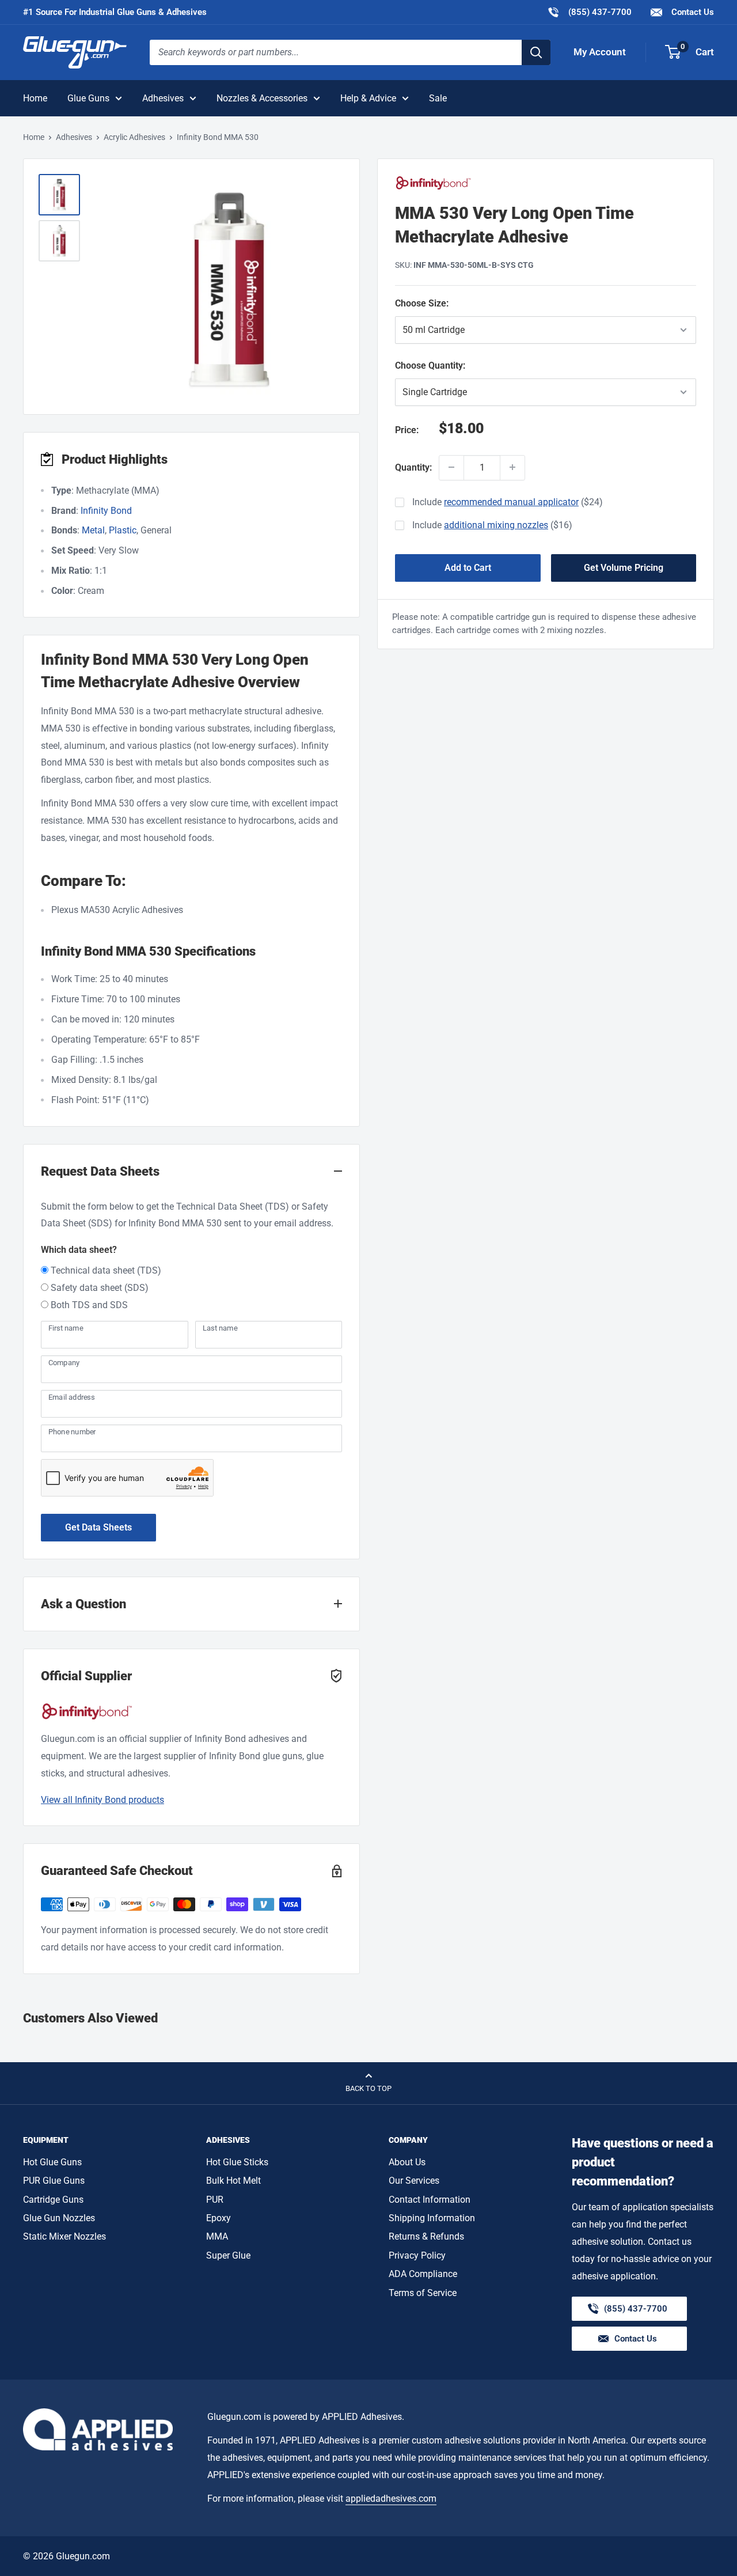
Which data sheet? (79, 1250)
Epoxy (219, 2218)
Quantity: (413, 467)
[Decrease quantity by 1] (451, 467)
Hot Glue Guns (52, 2162)
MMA (217, 2236)
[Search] (536, 52)
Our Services (414, 2181)
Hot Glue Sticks (237, 2162)
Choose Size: (455, 303)
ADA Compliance (423, 2274)
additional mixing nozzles (496, 525)
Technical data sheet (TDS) (106, 1270)
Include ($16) (492, 525)
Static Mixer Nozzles (64, 2236)
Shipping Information (432, 2218)
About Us (407, 2162)
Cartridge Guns (53, 2200)
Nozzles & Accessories (262, 98)
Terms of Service (423, 2293)
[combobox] (336, 52)
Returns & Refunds (426, 2236)
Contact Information (430, 2200)
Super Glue (228, 2255)
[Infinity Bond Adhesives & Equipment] (546, 183)
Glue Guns (88, 98)
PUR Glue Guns (54, 2181)
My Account (600, 52)
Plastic (123, 530)
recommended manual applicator (511, 502)
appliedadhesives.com (391, 2499)
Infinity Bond (106, 511)
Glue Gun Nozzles (59, 2218)
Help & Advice (368, 98)
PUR (215, 2200)
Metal (93, 530)
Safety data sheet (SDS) (100, 1288)
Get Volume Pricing (624, 567)
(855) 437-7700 (589, 12)
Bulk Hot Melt (233, 2181)
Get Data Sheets (98, 1527)
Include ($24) (508, 502)
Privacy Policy (417, 2255)
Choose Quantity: (465, 365)
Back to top (368, 2088)
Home (35, 98)
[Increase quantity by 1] (512, 467)
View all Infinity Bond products (102, 1800)
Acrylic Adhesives (134, 137)
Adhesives (163, 98)
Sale (438, 98)
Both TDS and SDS (89, 1305)
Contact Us (692, 12)
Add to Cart (468, 567)
